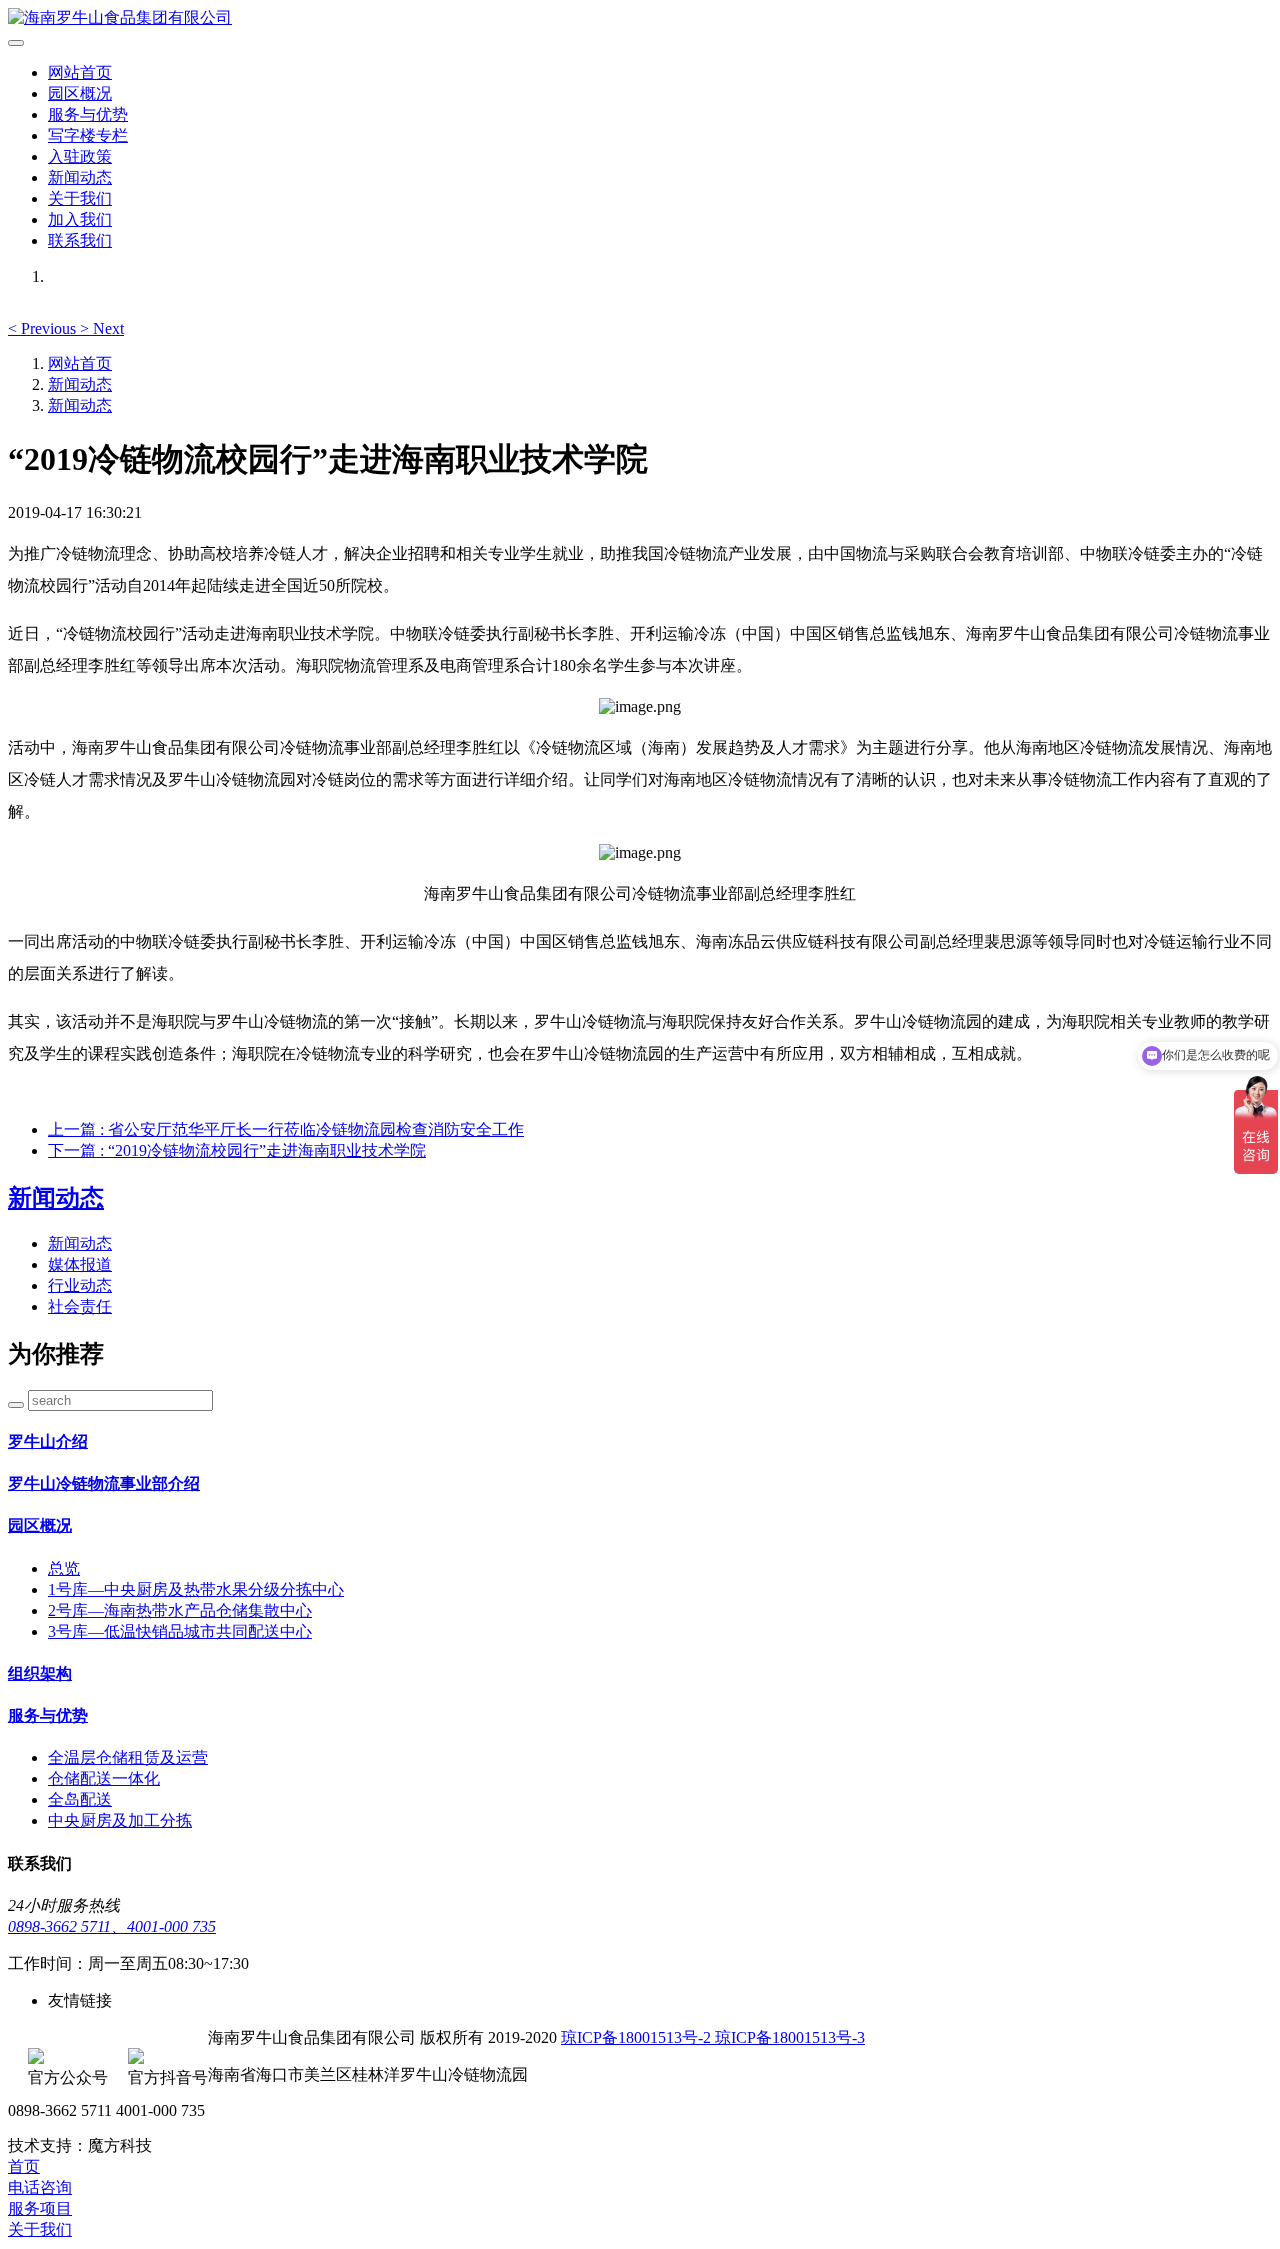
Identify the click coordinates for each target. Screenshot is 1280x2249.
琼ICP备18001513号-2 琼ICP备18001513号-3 (713, 2037)
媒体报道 (80, 1264)
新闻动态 (80, 177)
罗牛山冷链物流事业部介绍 (104, 1483)
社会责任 (80, 1306)
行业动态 (80, 1285)
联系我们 (80, 240)
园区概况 (80, 93)
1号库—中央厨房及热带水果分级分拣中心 (196, 1589)
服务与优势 (88, 114)
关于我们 (80, 198)
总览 (64, 1568)
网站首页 (80, 72)
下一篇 (237, 1150)
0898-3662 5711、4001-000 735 (112, 1926)
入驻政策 (80, 156)
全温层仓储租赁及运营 (128, 1757)
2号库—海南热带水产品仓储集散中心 (180, 1610)
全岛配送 (80, 1799)
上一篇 (286, 1129)
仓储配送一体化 (104, 1778)
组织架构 (40, 1673)
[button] (44, 328)
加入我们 (80, 219)
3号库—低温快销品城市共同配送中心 (180, 1631)
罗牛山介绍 (48, 1441)
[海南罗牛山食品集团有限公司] (640, 18)
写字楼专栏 (88, 135)
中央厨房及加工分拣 (120, 1820)
